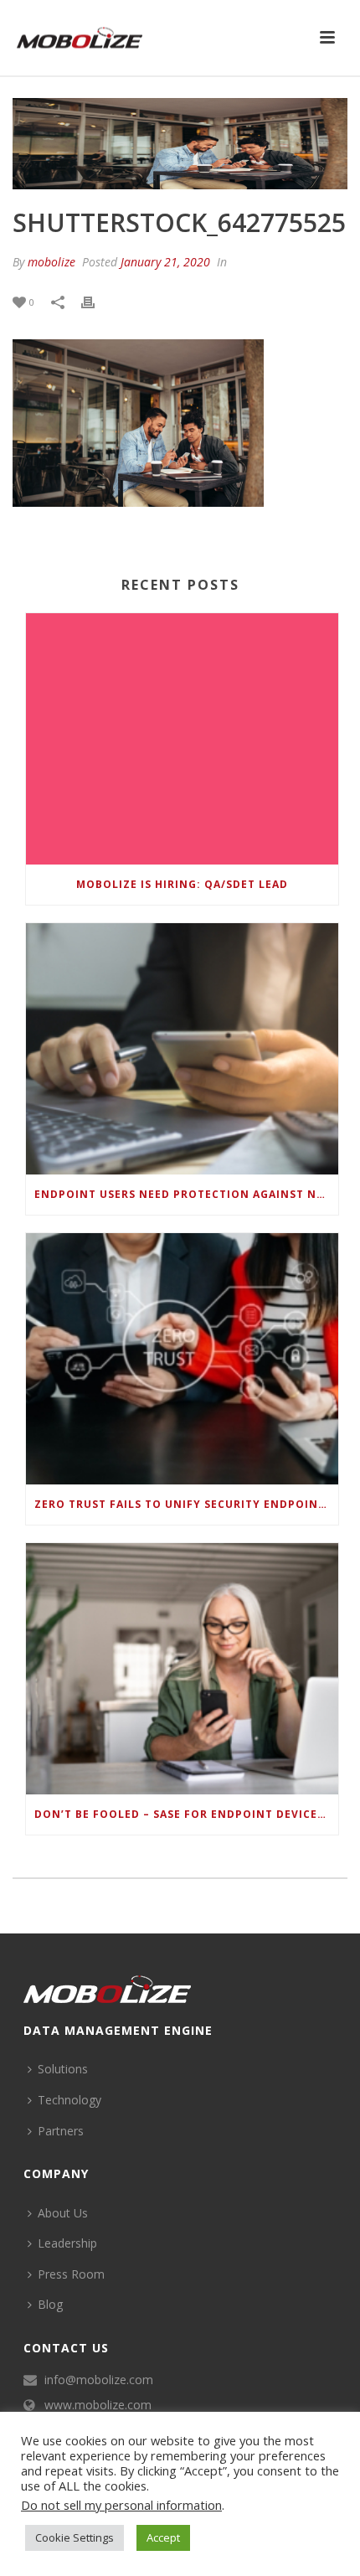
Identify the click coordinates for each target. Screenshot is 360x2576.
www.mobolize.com (98, 2405)
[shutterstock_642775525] (180, 144)
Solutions (63, 2069)
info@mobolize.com (99, 2380)
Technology (69, 2100)
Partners (61, 2131)
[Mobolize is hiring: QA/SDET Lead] (182, 739)
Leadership (67, 2243)
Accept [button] (163, 2537)
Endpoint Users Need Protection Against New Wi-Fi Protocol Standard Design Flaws (186, 1194)
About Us (63, 2213)
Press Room (71, 2274)
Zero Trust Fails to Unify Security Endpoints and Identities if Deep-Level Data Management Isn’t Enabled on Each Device (186, 1504)
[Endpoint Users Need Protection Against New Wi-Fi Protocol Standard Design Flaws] (182, 1049)
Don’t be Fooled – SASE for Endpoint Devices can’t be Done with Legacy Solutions (186, 1814)
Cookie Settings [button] (75, 2537)
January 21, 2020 (165, 262)
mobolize (51, 262)
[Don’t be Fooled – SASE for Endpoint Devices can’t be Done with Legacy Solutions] (182, 1669)
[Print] (96, 301)
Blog (50, 2304)
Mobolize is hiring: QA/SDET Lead (182, 884)
